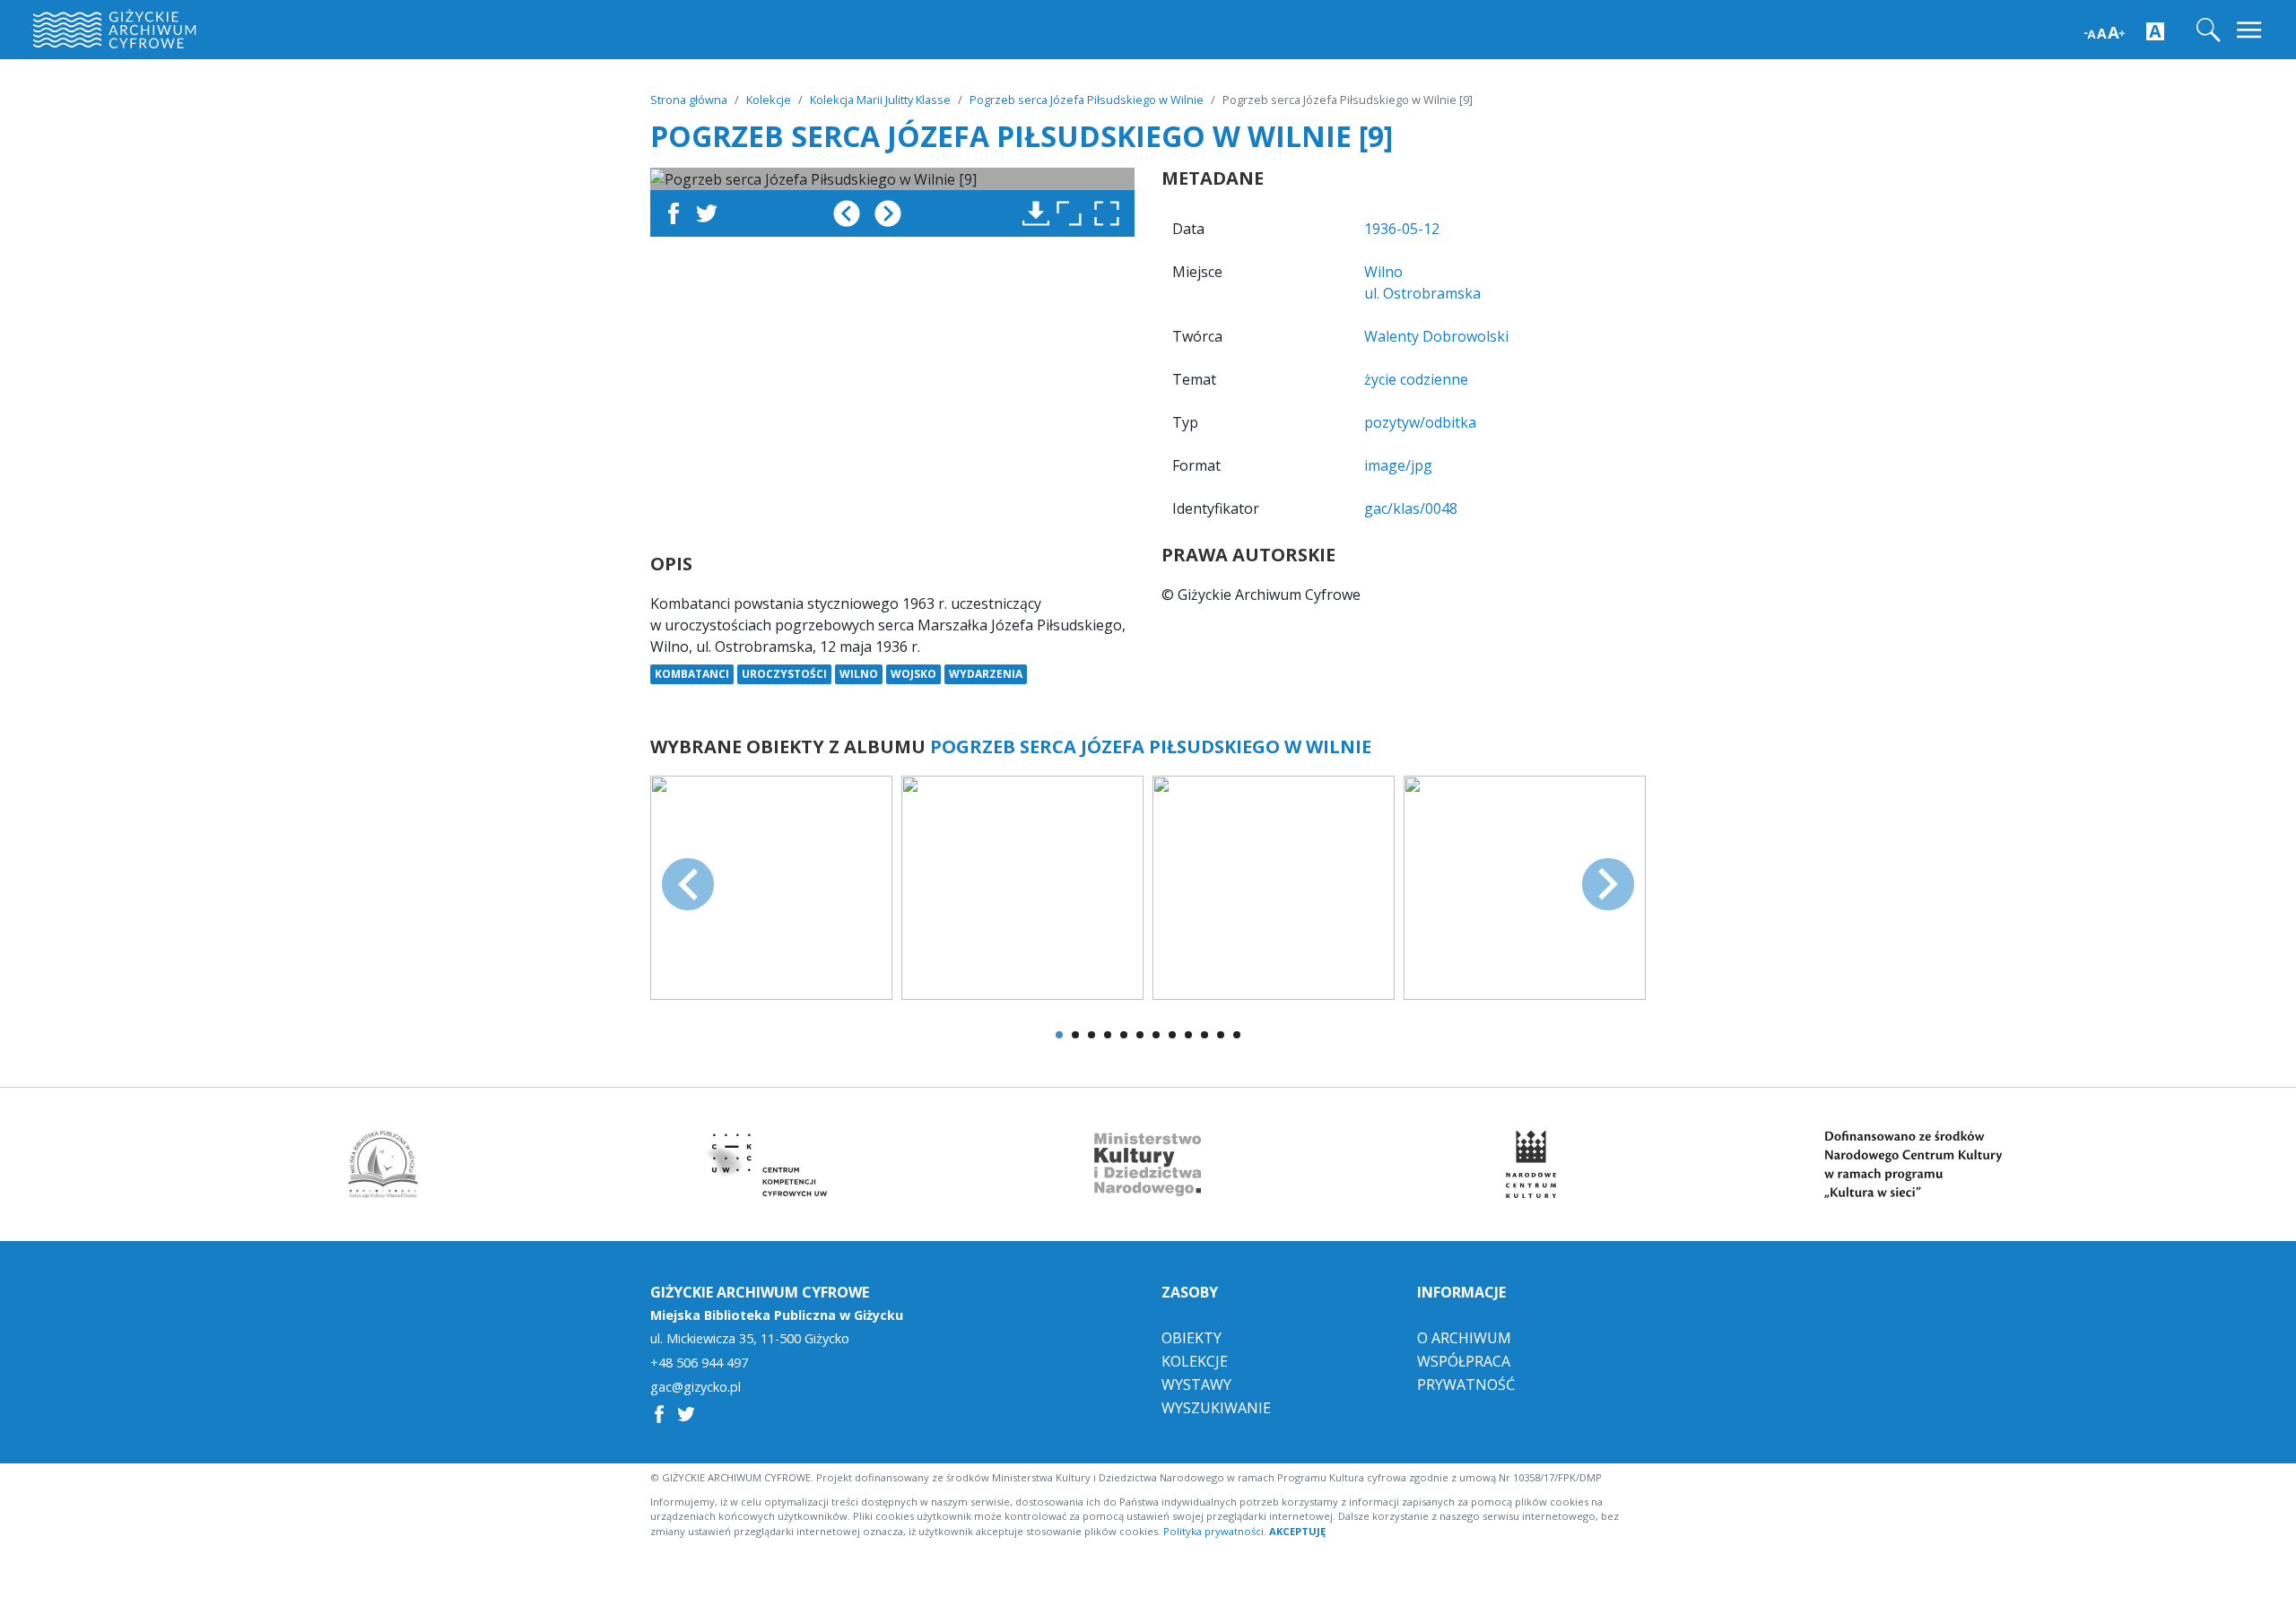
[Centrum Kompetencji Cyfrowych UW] (766, 1164)
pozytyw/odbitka (1420, 422)
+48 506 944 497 (699, 1363)
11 (1221, 1035)
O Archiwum (1464, 1338)
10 (1205, 1035)
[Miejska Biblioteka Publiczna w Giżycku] (383, 1164)
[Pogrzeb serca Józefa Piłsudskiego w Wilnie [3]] (1274, 886)
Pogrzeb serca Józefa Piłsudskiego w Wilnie (1087, 100)
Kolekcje (769, 100)
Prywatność (1466, 1385)
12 (1237, 1035)
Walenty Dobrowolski (1436, 336)
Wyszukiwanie (1216, 1408)
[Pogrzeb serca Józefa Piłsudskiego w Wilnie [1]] (771, 886)
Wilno (1383, 272)
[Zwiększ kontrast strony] (2155, 30)
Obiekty (1191, 1338)
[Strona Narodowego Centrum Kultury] (1531, 1164)
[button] (1111, 213)
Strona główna (689, 100)
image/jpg (1398, 465)
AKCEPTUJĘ (1297, 1531)
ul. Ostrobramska (1422, 293)
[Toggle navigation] (2251, 30)
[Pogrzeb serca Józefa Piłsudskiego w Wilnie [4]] (1525, 886)
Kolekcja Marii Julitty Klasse (880, 100)
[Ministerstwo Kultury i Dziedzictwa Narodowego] (1148, 1164)
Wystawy (1196, 1385)
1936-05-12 (1402, 229)
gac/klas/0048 (1411, 508)
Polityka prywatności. (1215, 1531)
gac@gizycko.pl (696, 1387)
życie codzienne (1416, 379)
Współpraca (1464, 1361)
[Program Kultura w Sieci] (1913, 1164)
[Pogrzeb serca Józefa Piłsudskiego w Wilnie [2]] (1022, 886)
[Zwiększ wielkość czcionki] (2105, 31)
